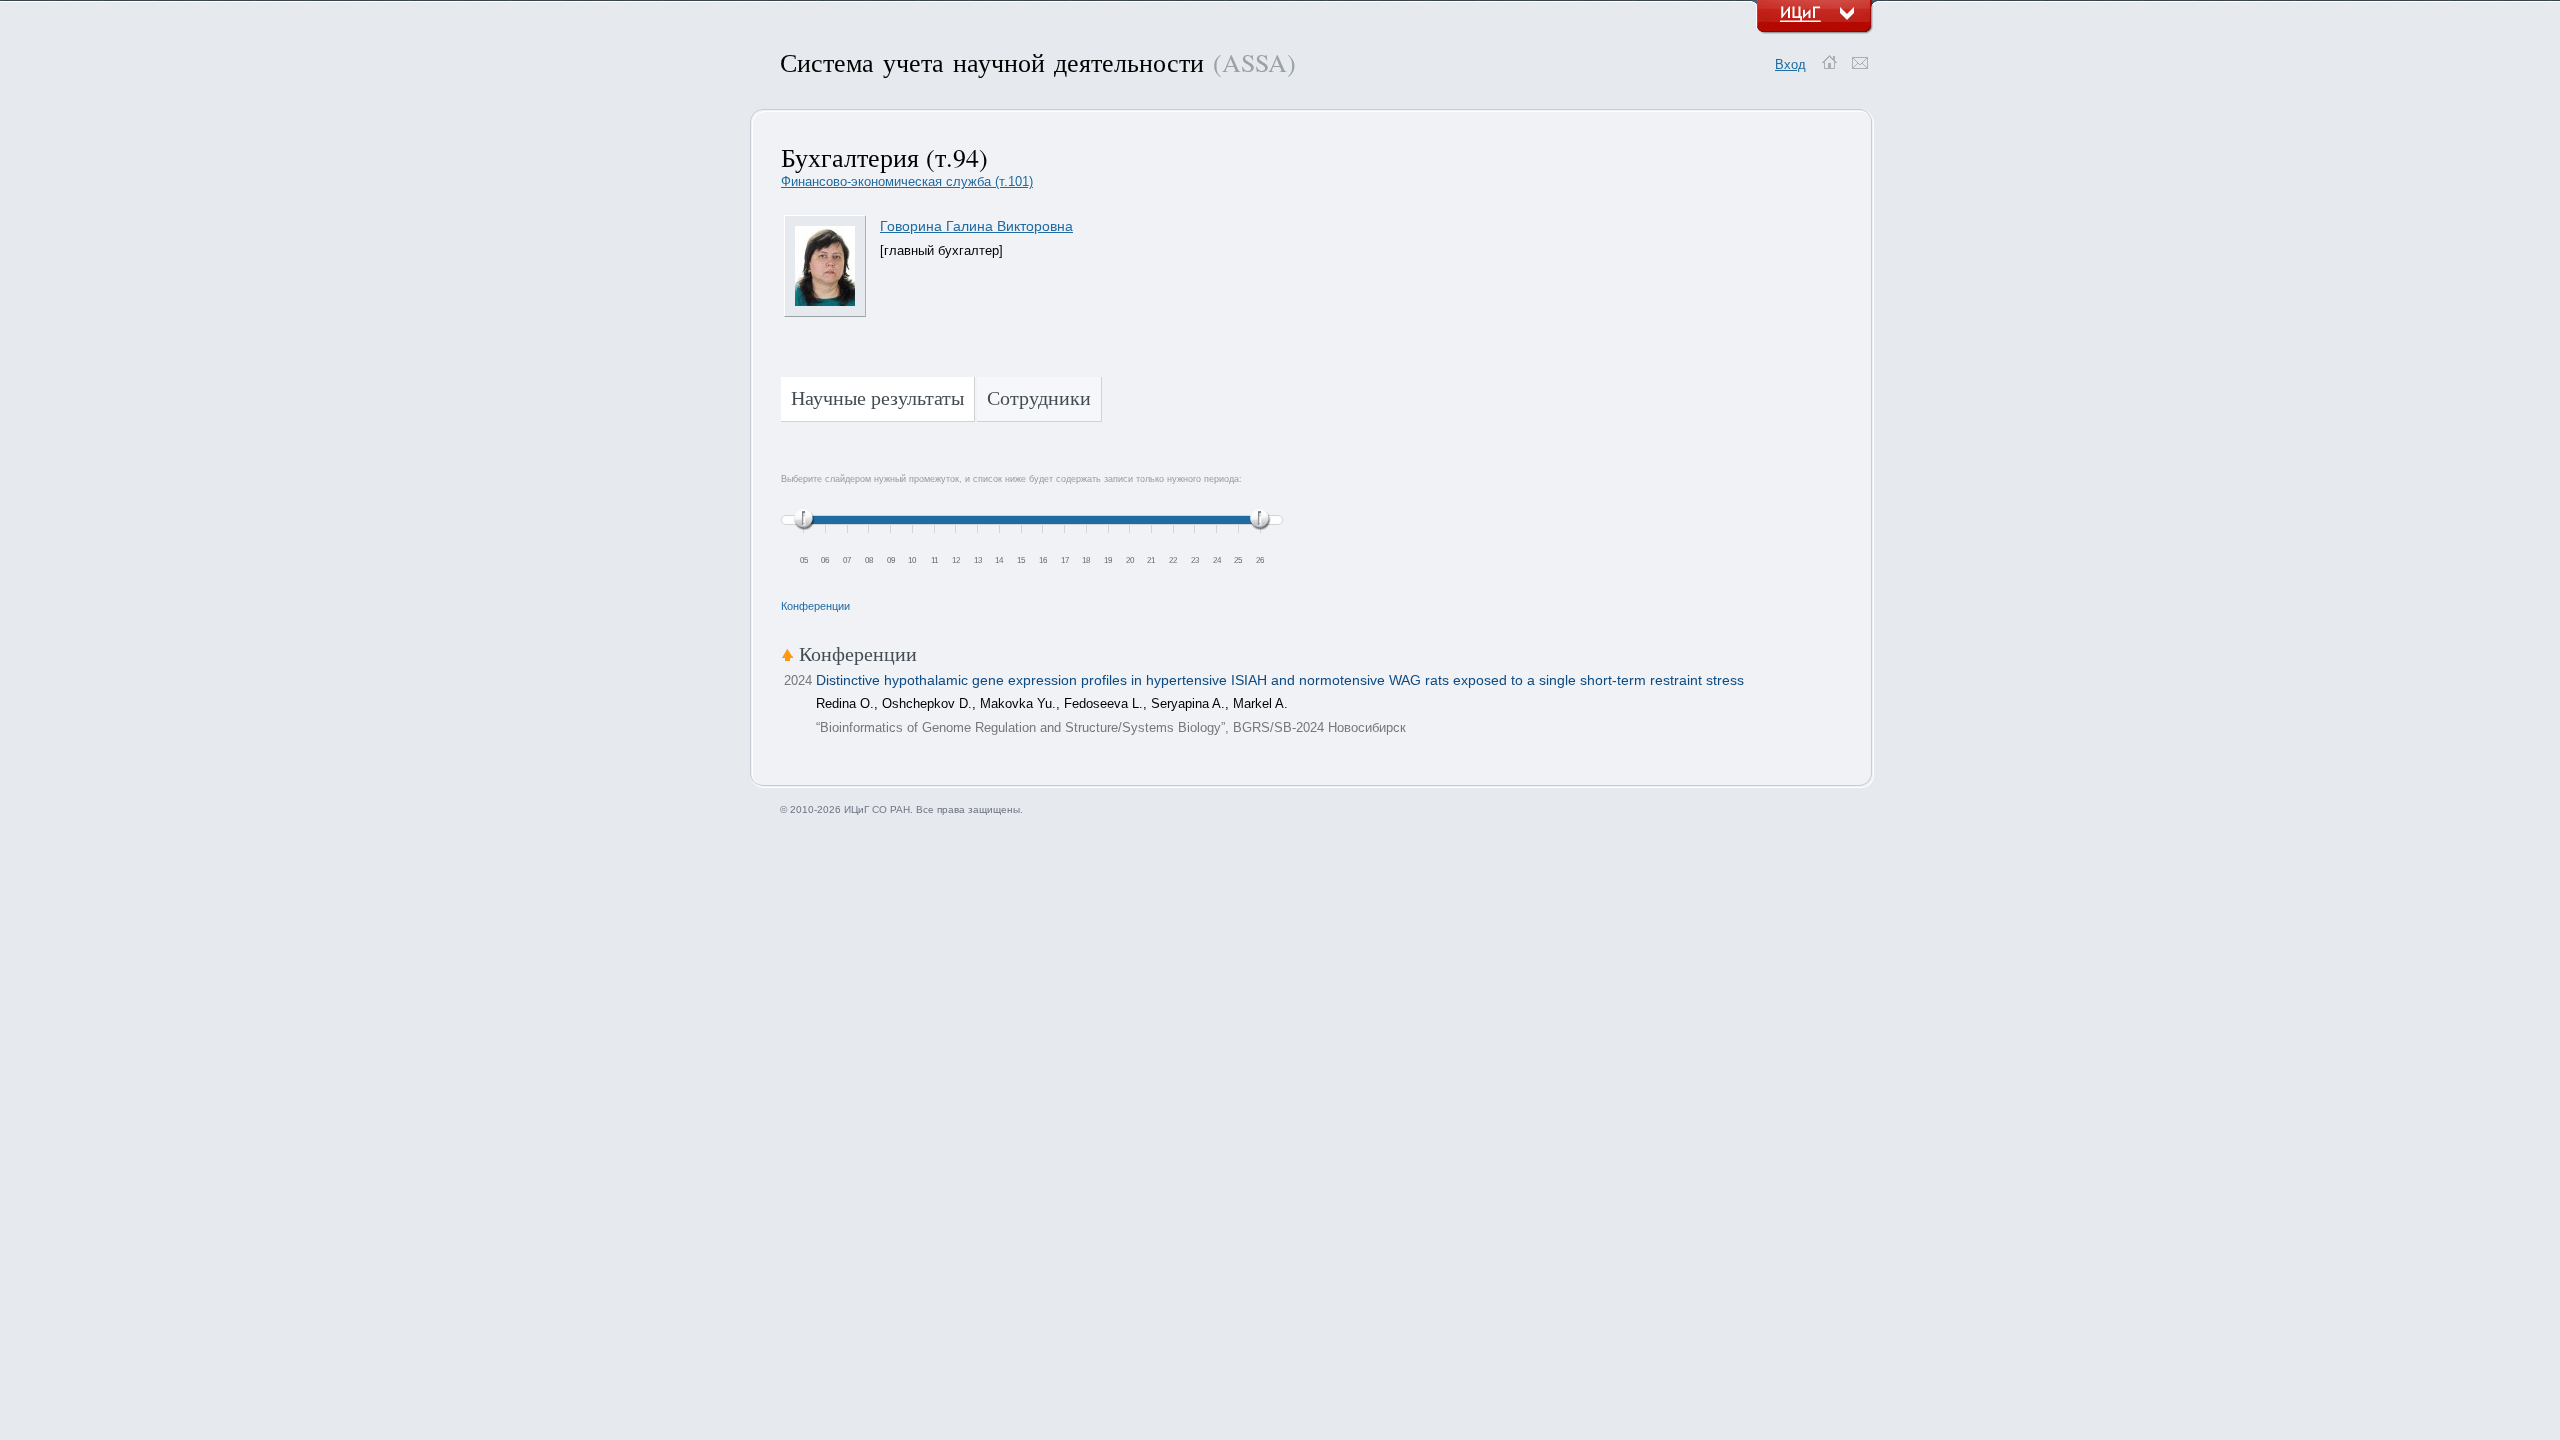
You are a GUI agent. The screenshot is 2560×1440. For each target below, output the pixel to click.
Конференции (815, 606)
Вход (1790, 64)
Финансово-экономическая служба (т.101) (907, 181)
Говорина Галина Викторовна (976, 226)
